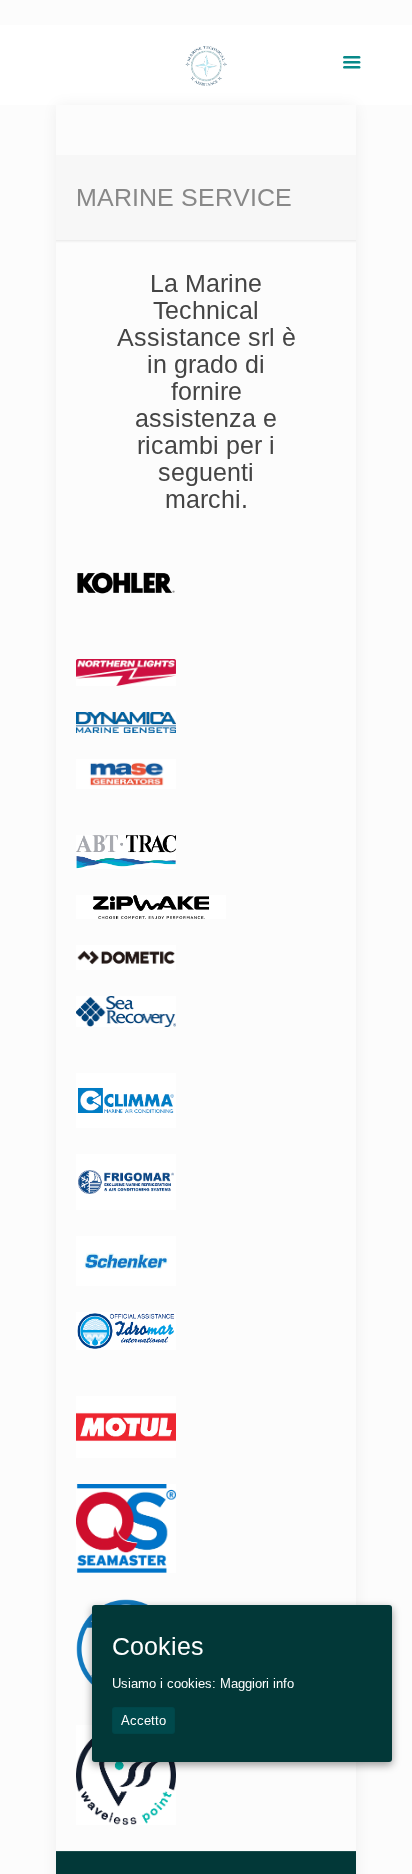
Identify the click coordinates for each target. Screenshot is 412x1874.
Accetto (143, 1720)
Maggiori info (257, 1683)
